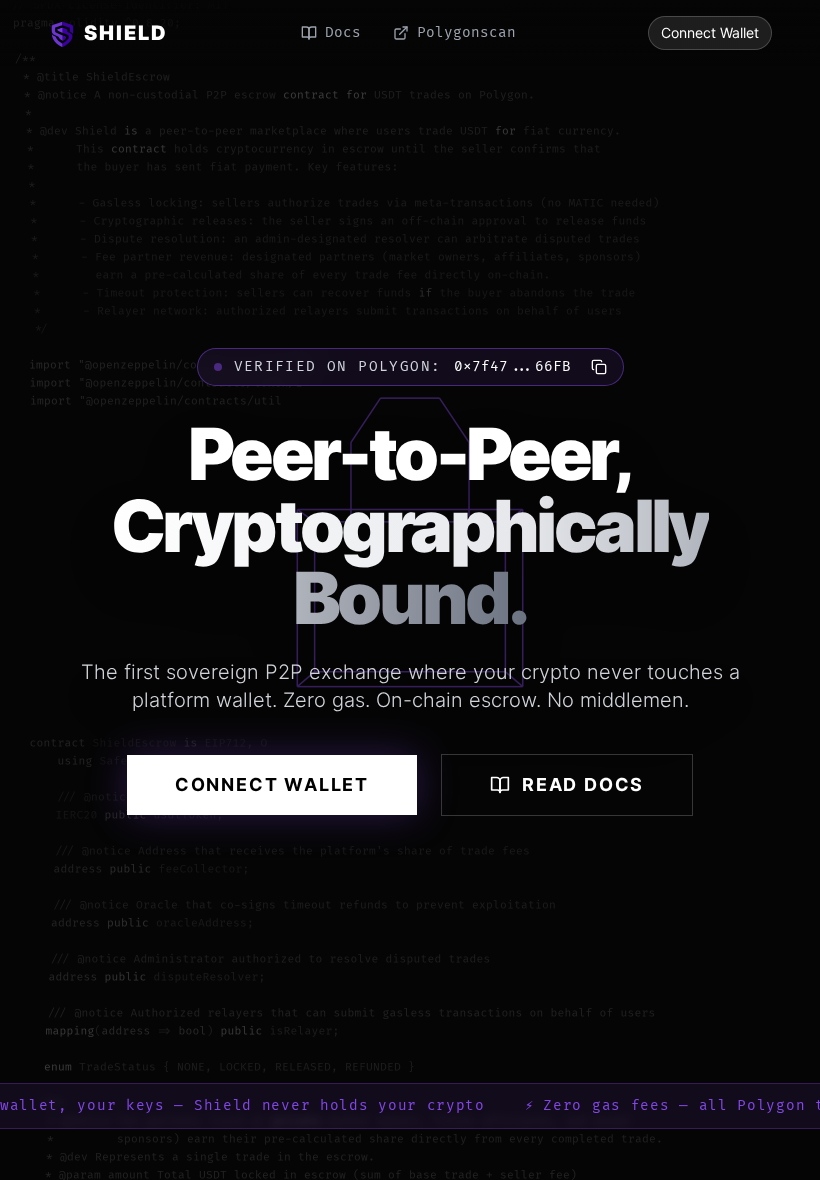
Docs (343, 32)
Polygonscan (466, 32)
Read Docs (583, 784)
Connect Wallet (710, 32)
